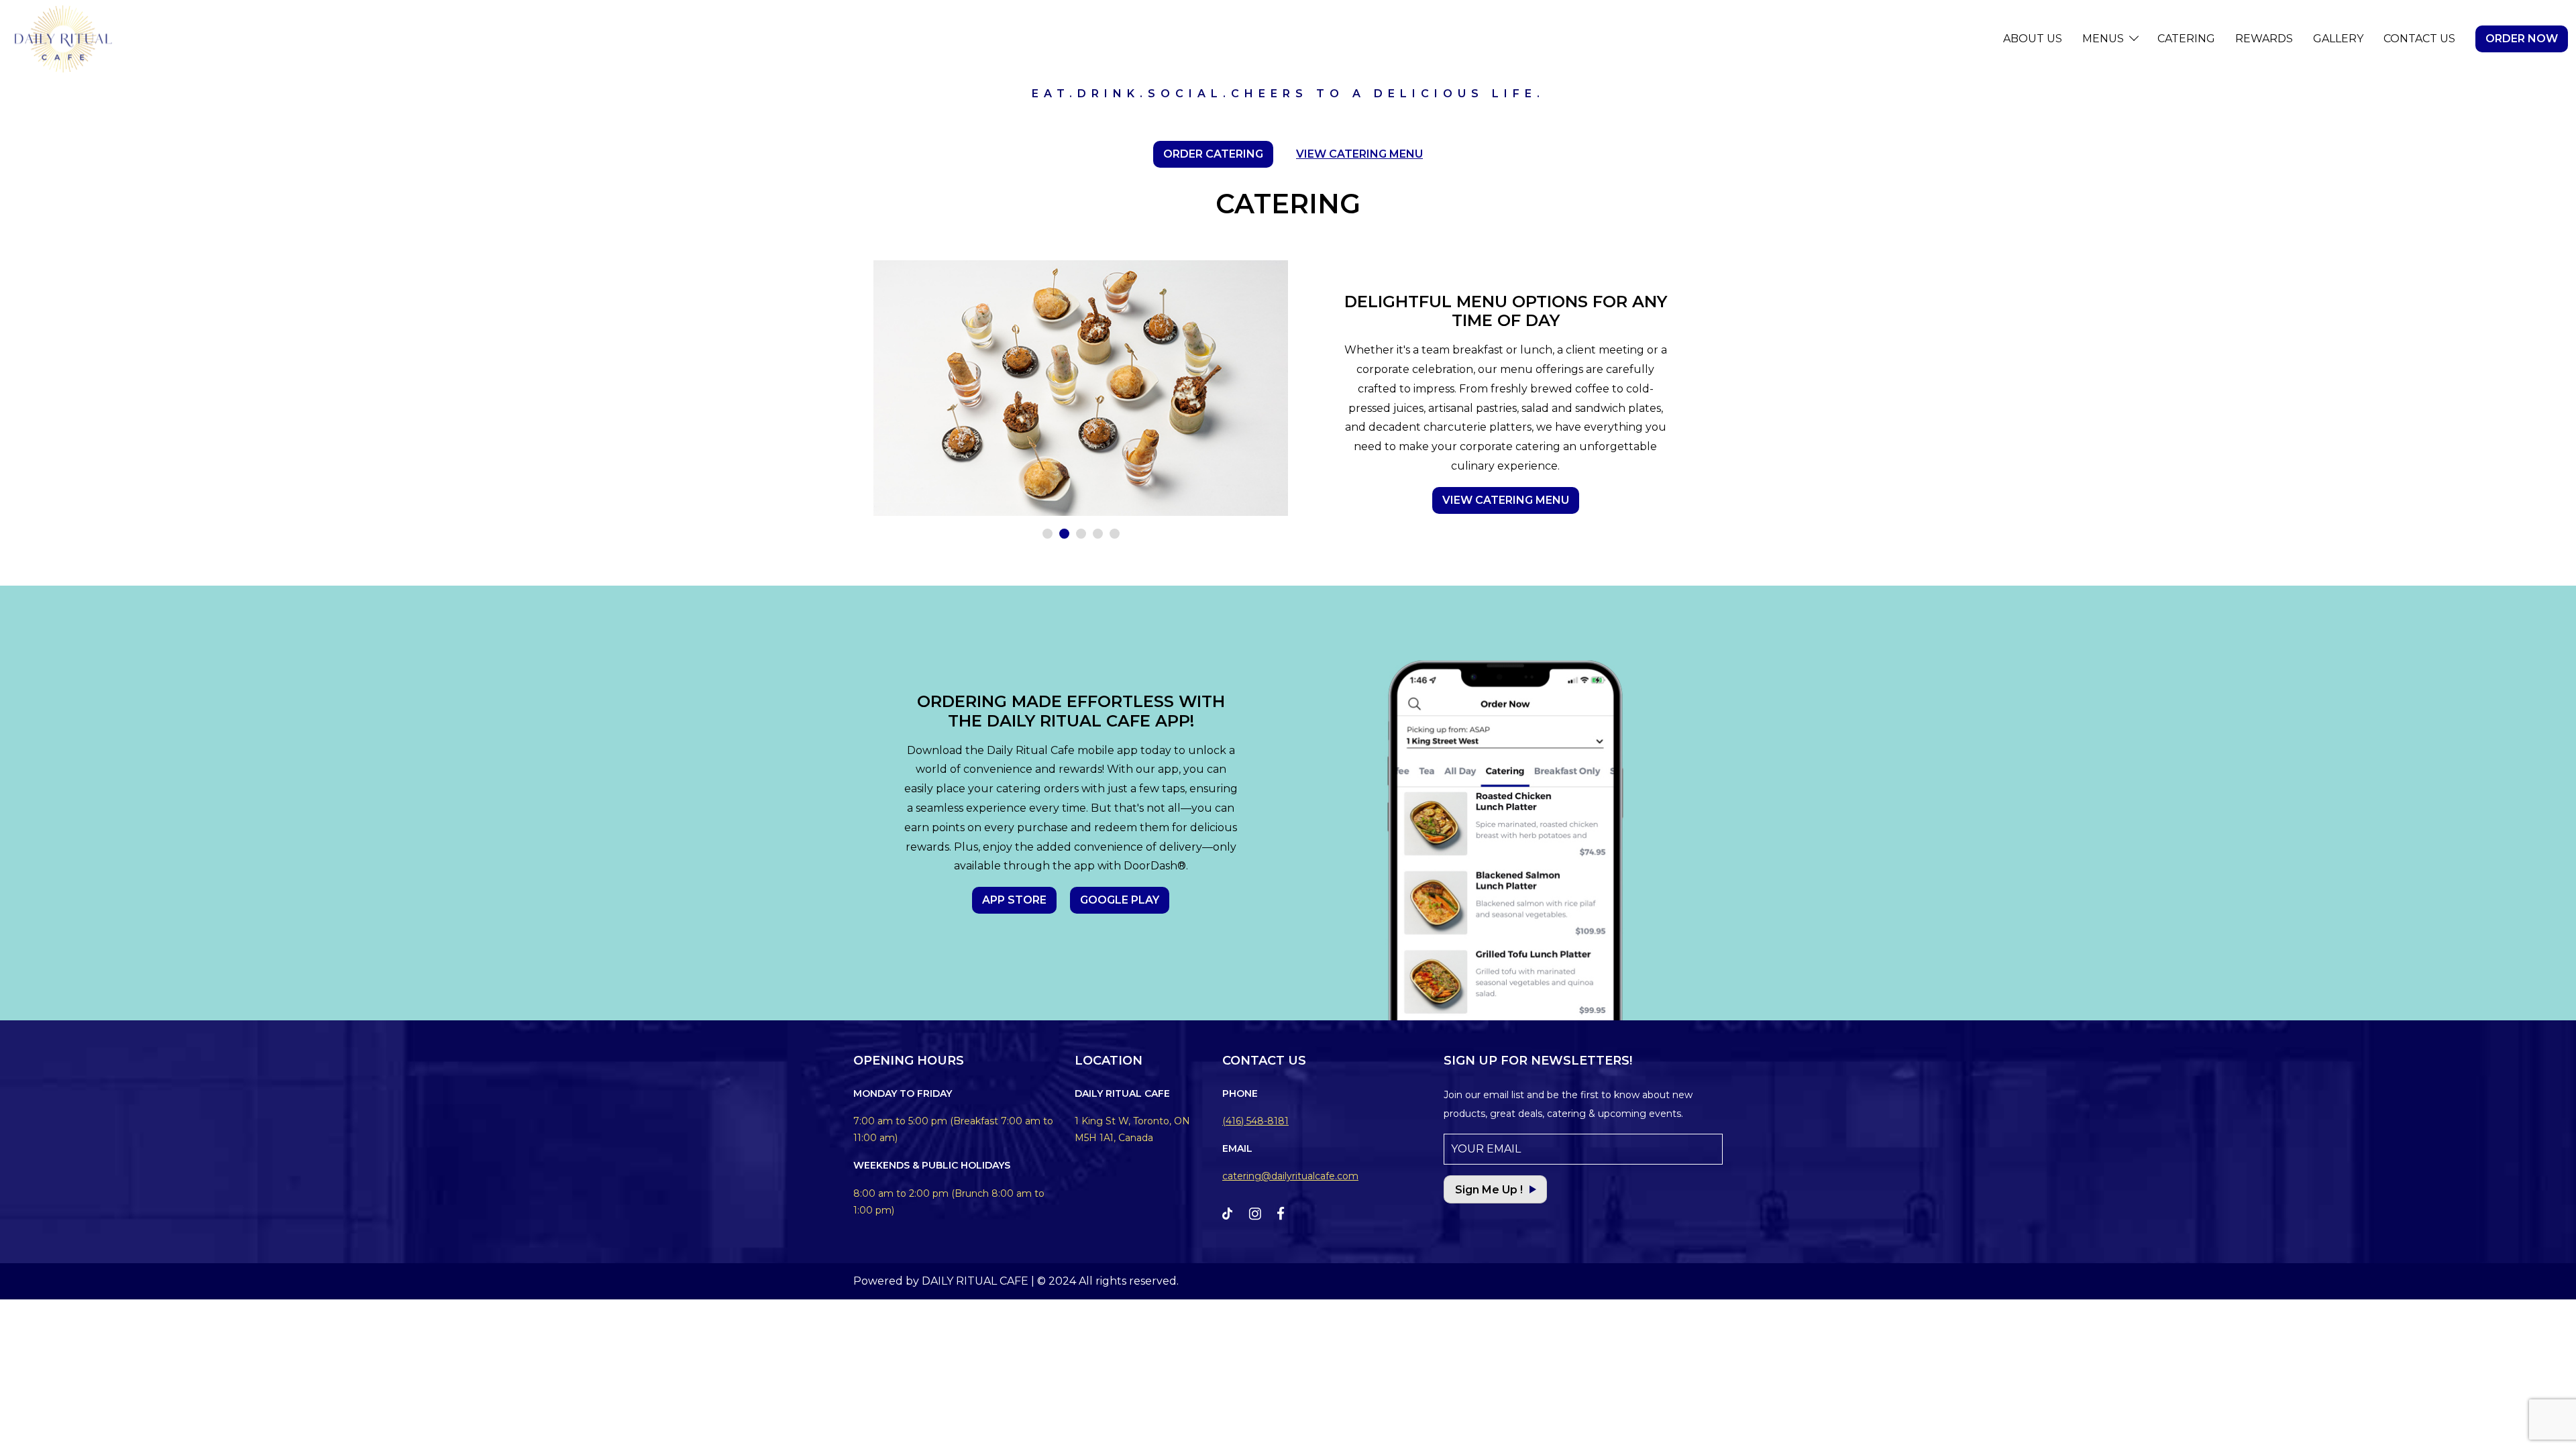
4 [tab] (1098, 534)
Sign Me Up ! (1489, 1190)
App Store (1014, 900)
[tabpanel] (1081, 388)
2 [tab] (1064, 534)
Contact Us (2419, 39)
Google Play (1120, 900)
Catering (2186, 39)
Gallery (2338, 39)
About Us (2033, 39)
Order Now (2522, 39)
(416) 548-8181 (1255, 1121)
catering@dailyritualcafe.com (1290, 1176)
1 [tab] (1048, 534)
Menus (2103, 39)
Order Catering (1213, 154)
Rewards (2264, 39)
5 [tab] (1115, 534)
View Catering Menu (1359, 154)
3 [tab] (1081, 534)
